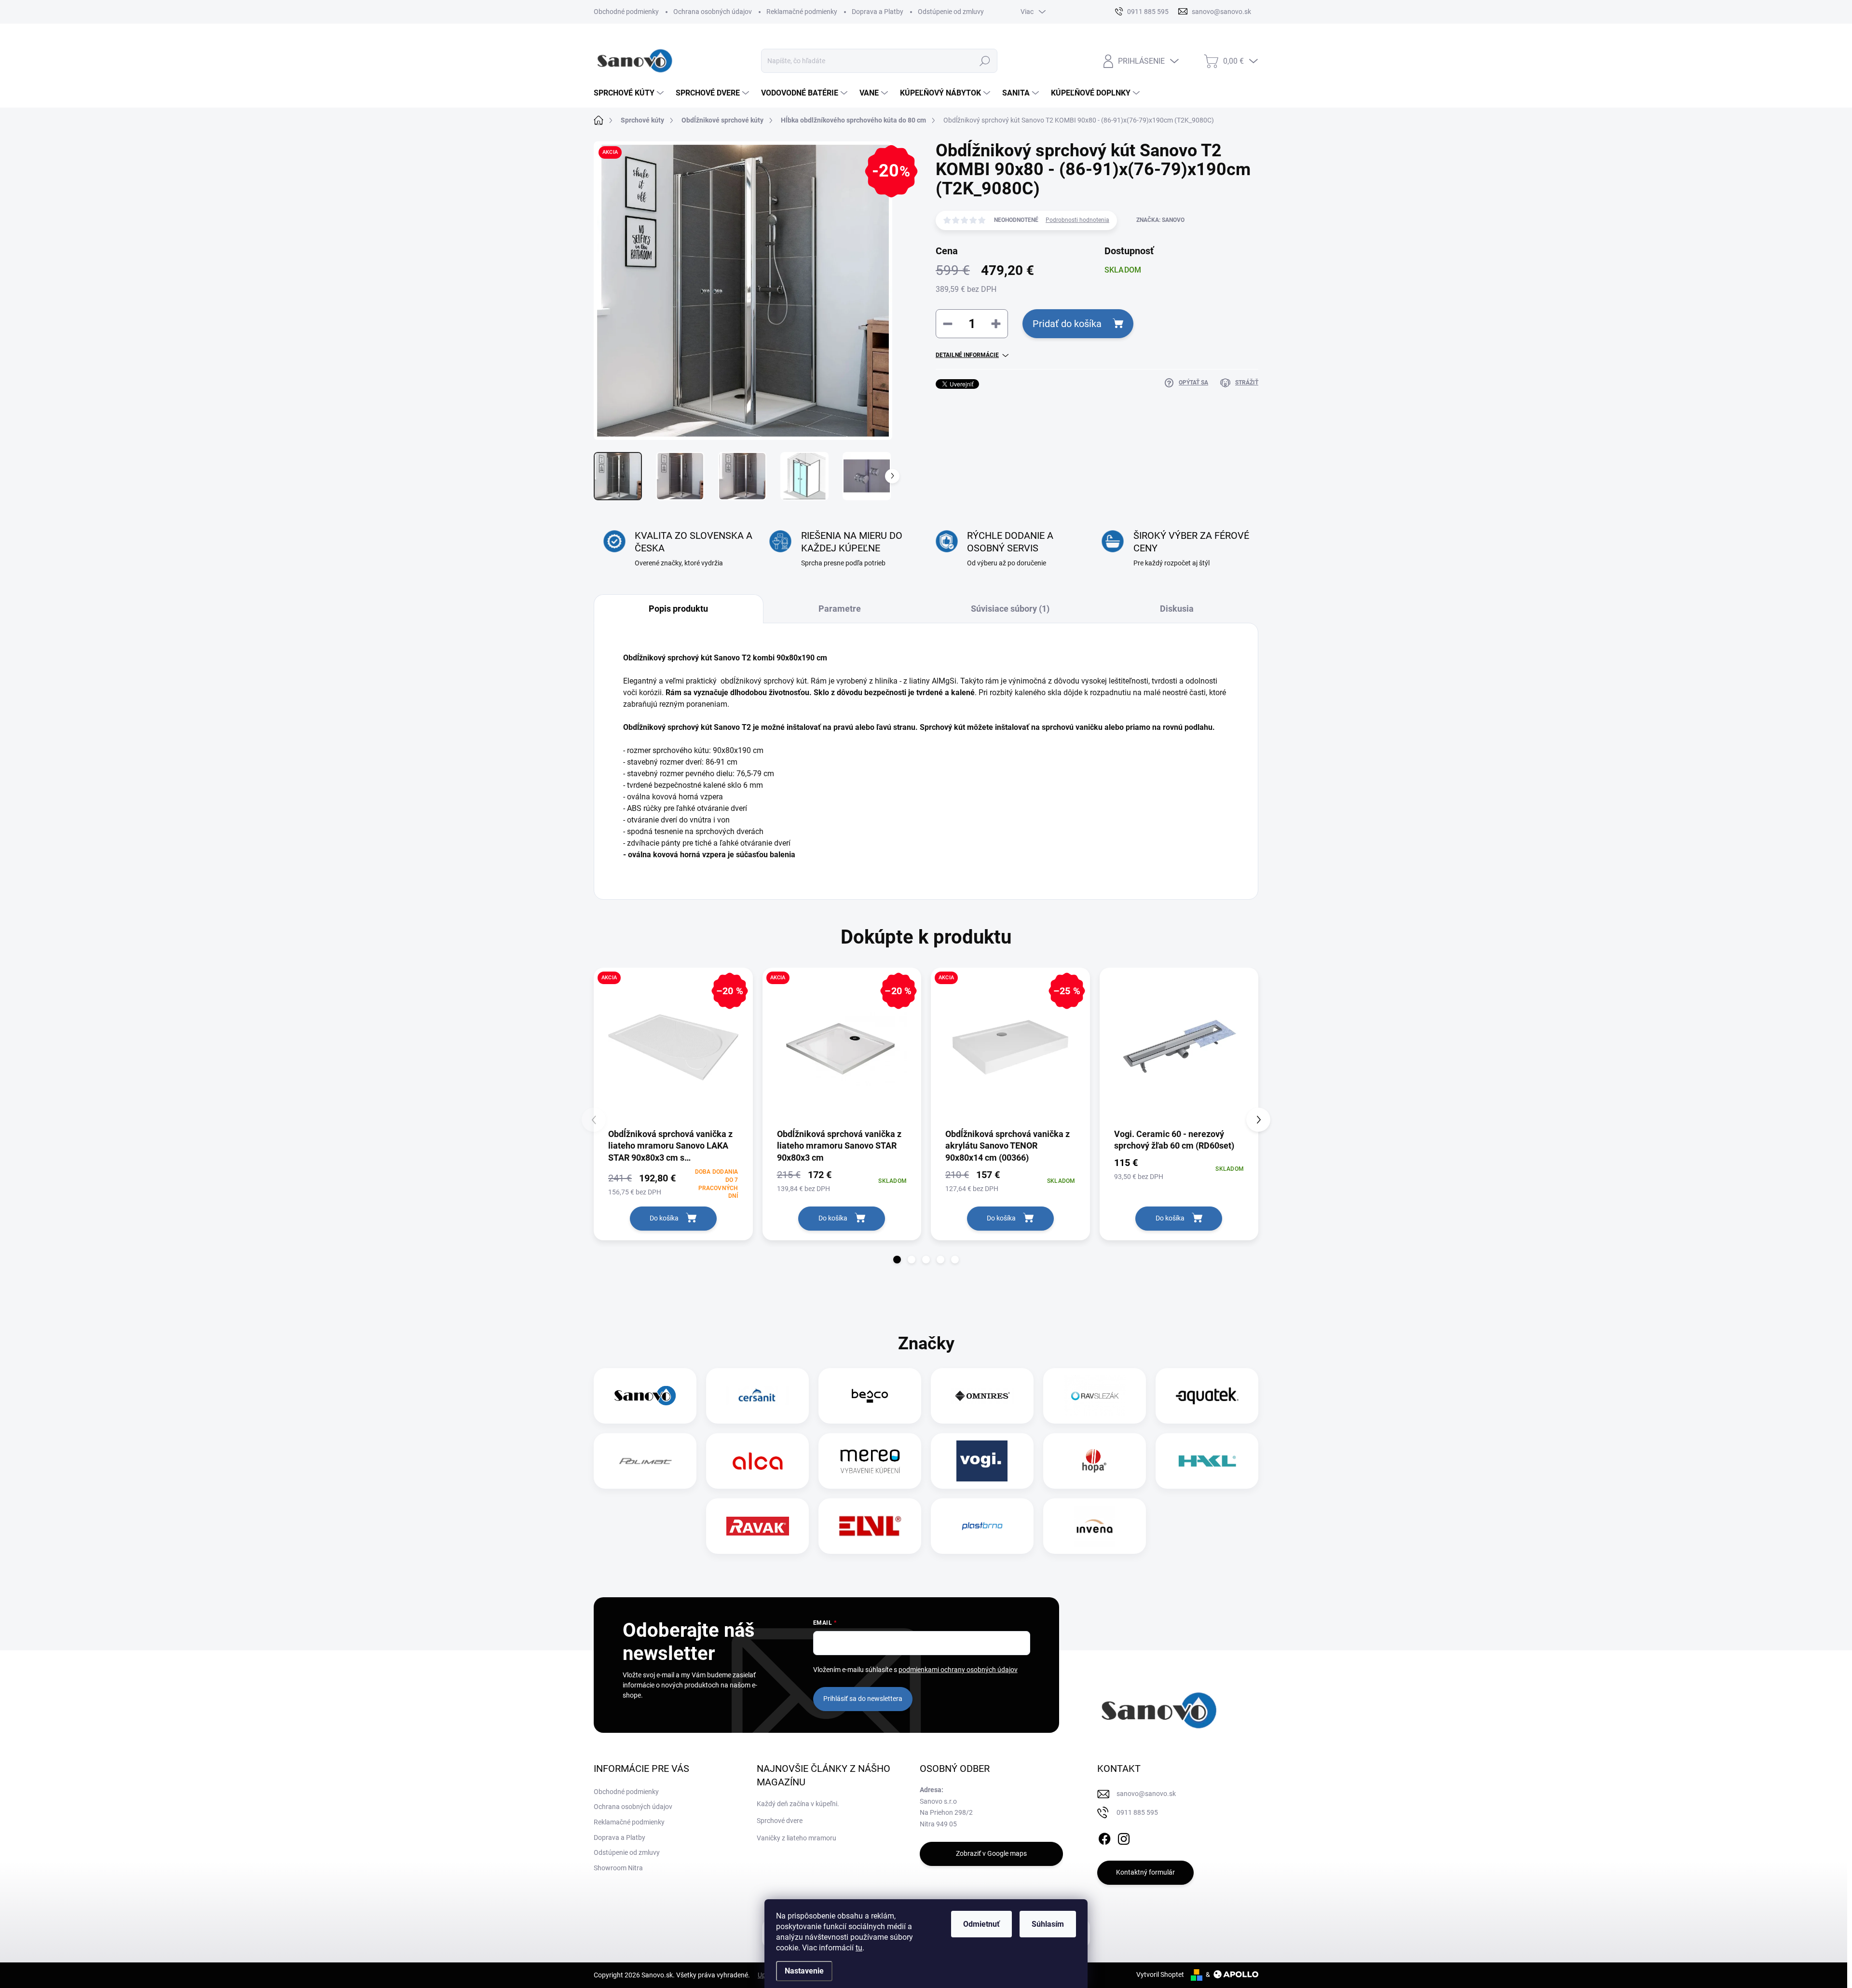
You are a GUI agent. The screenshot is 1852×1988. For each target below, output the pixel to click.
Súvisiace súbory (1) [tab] (1010, 609)
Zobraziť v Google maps (991, 1853)
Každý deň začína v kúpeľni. (798, 1804)
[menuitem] (630, 93)
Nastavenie (804, 1971)
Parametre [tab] (840, 609)
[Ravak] (758, 1526)
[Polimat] (645, 1461)
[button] (897, 1260)
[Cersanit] (758, 1396)
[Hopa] (1094, 1461)
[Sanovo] (645, 1396)
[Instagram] (1124, 1837)
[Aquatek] (1207, 1396)
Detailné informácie (967, 355)
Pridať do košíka (1067, 324)
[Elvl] (870, 1526)
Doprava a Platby (878, 12)
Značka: (1160, 220)
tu (859, 1948)
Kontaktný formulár (1145, 1872)
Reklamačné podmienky (802, 12)
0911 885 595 (1137, 1812)
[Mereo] (870, 1461)
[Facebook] (1104, 1837)
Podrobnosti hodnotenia (1077, 220)
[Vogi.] (982, 1461)
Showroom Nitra (618, 1868)
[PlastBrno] (982, 1526)
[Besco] (870, 1396)
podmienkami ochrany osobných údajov (958, 1670)
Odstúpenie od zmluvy (951, 12)
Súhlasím (1048, 1924)
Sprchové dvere (780, 1821)
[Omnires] (982, 1396)
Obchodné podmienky (626, 12)
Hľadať (985, 61)
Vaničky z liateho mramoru (797, 1838)
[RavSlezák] (1095, 1396)
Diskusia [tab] (1177, 609)
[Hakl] (1207, 1461)
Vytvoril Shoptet (1160, 1974)
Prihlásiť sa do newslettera (863, 1699)
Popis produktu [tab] (678, 609)
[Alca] (758, 1461)
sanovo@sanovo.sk (1146, 1794)
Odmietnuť (981, 1924)
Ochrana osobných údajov (713, 12)
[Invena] (1095, 1526)
